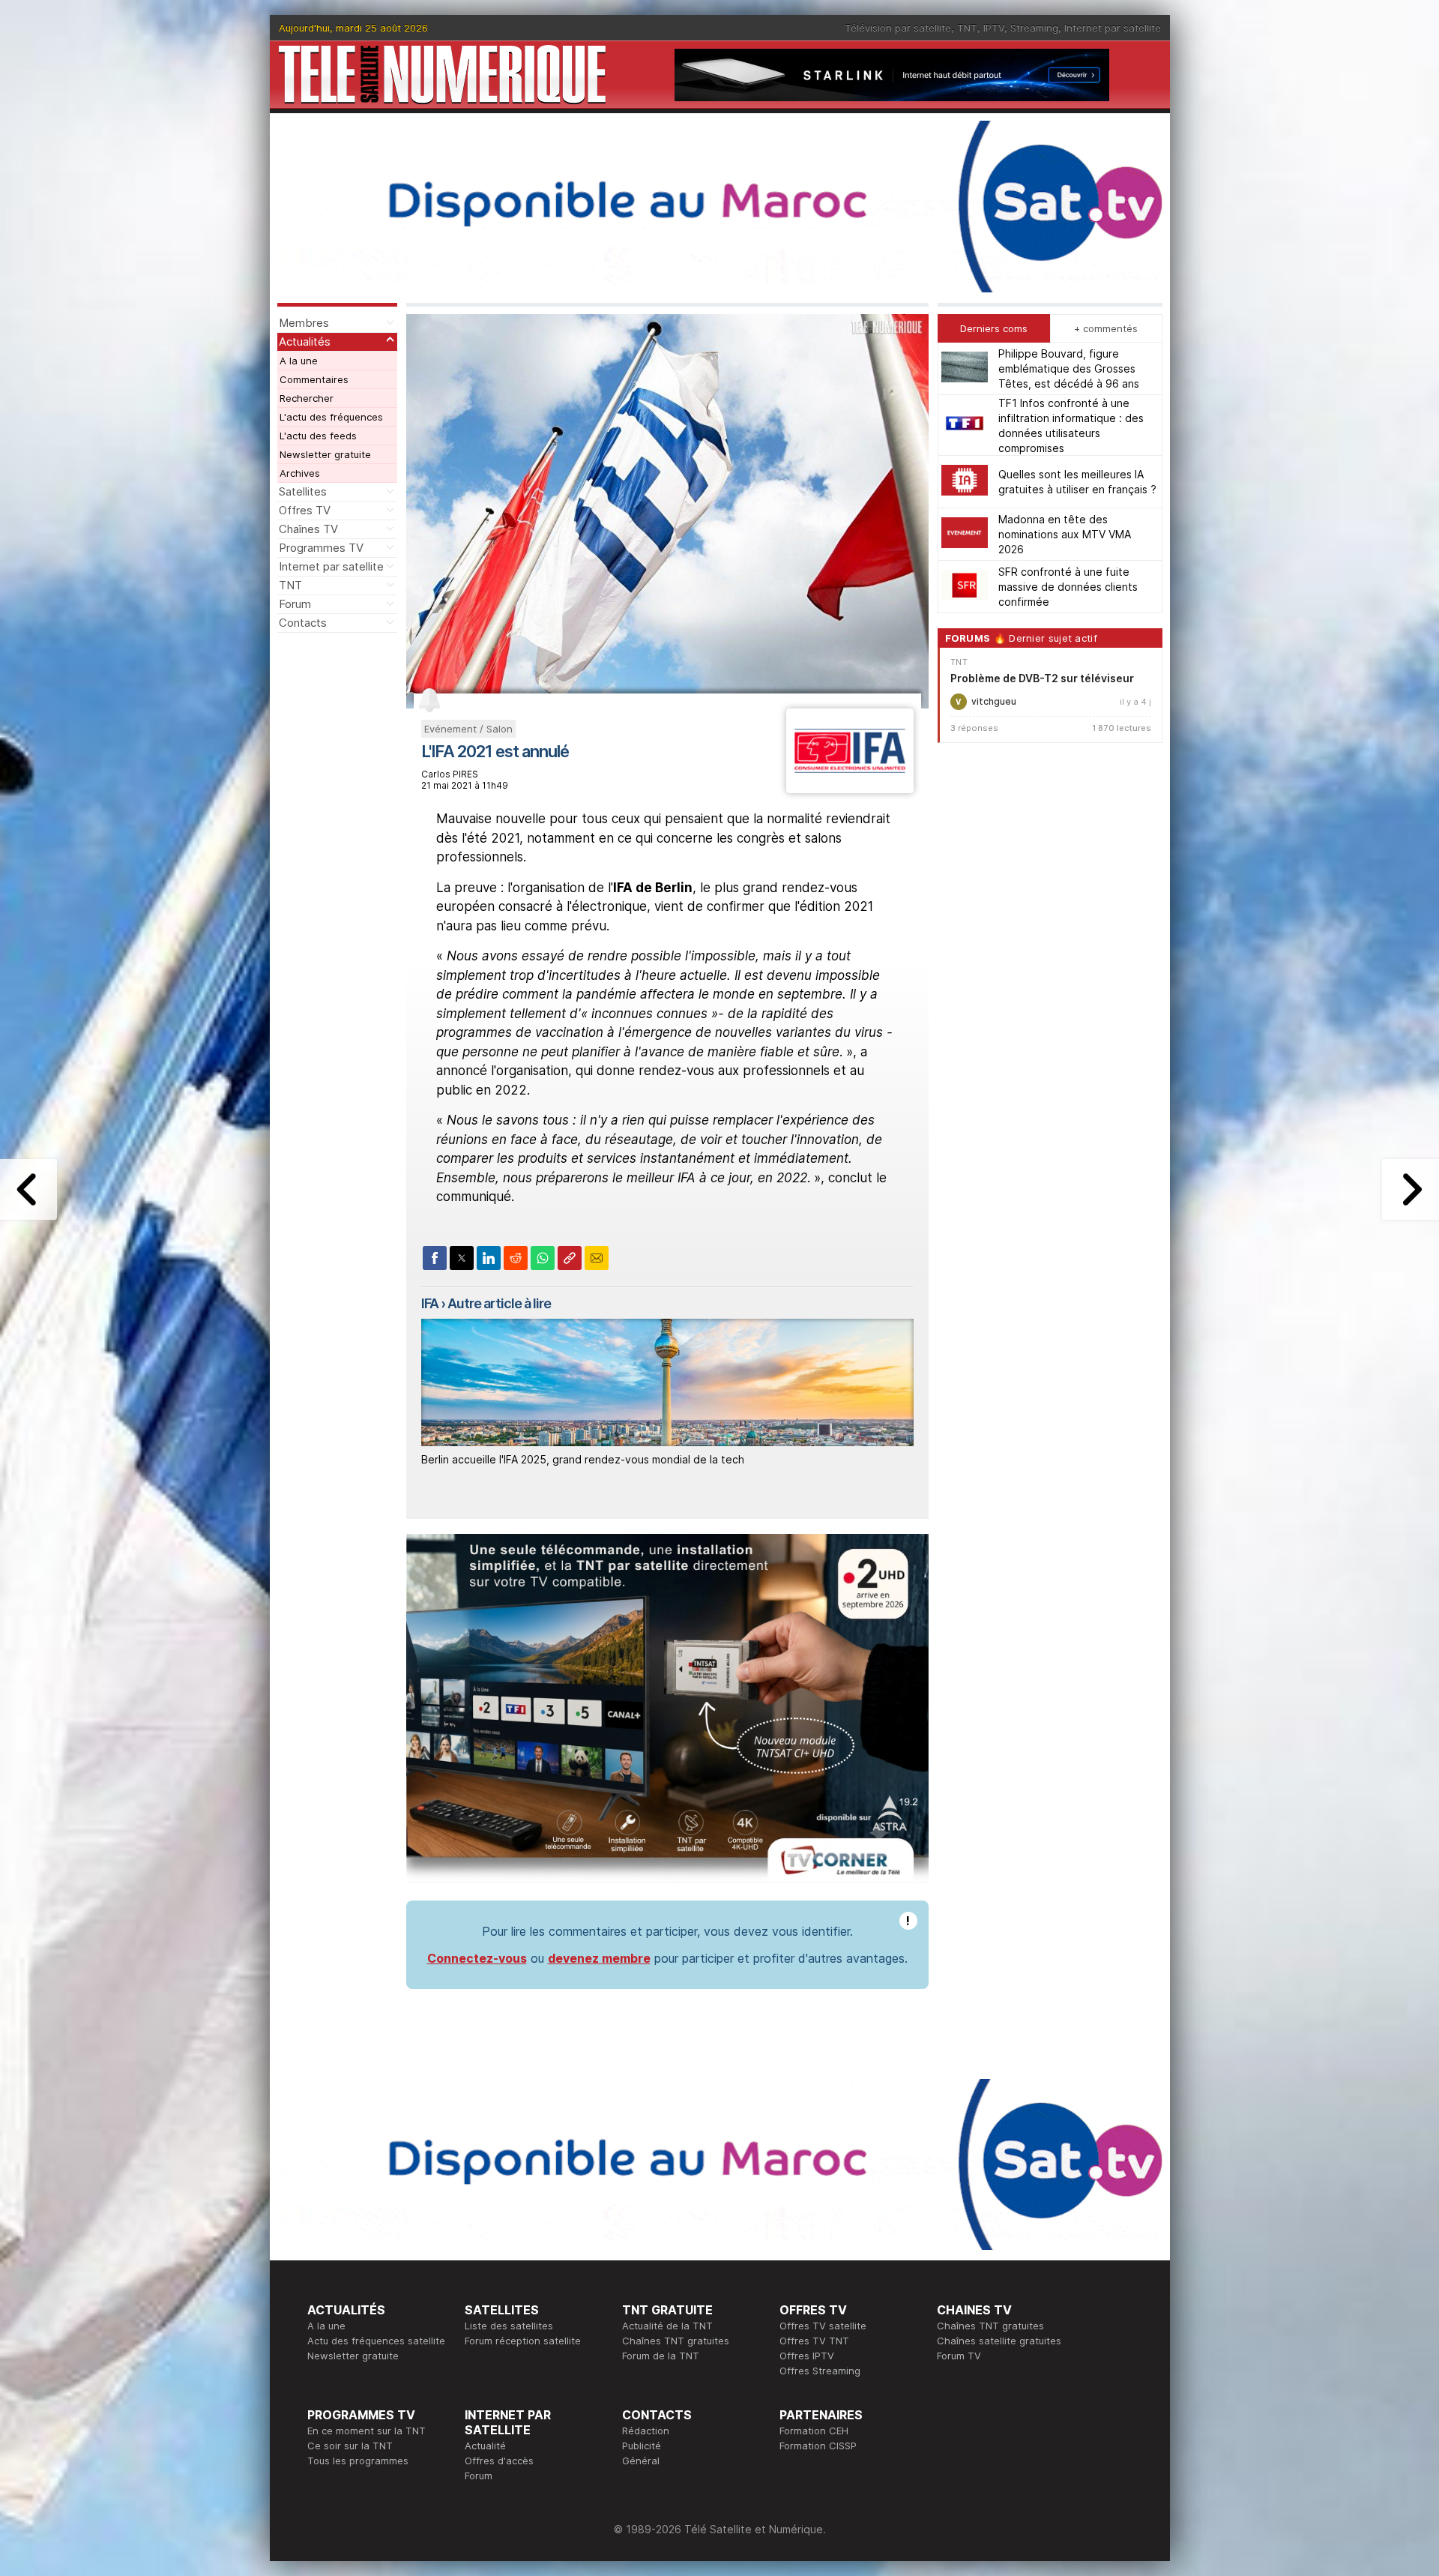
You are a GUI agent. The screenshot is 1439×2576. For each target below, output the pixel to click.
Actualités (305, 341)
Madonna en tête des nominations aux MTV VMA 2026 (1065, 534)
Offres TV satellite (823, 2326)
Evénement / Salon (468, 729)
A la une (299, 361)
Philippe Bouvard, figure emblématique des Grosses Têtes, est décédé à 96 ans (1069, 368)
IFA (430, 1303)
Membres (304, 323)
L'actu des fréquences (331, 417)
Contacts (303, 623)
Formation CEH (814, 2431)
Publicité (642, 2446)
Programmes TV (321, 548)
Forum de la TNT (661, 2356)
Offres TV (305, 510)
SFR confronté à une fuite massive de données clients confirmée (1068, 587)
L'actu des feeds (318, 436)
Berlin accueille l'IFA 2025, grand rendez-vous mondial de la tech (583, 1459)
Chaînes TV (308, 529)
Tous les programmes (358, 2461)
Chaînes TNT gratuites (676, 2341)
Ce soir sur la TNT (350, 2446)
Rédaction (646, 2431)
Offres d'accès (499, 2461)
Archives (300, 473)
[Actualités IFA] (850, 789)
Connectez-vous (477, 1958)
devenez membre (599, 1958)
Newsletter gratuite (325, 454)
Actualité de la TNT (667, 2326)
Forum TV (959, 2356)
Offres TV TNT (814, 2341)
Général (641, 2461)
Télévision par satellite (898, 28)
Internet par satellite (1113, 28)
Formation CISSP (818, 2446)
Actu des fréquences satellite (376, 2341)
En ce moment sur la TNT (366, 2431)
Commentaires (314, 379)
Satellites (303, 491)
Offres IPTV (807, 2356)
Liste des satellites (509, 2326)
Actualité (485, 2446)
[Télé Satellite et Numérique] (442, 75)
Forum (295, 604)
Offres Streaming (820, 2371)
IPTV (994, 28)
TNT (967, 28)
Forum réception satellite (523, 2341)
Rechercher (307, 398)
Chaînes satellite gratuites (999, 2341)
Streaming (1034, 28)
